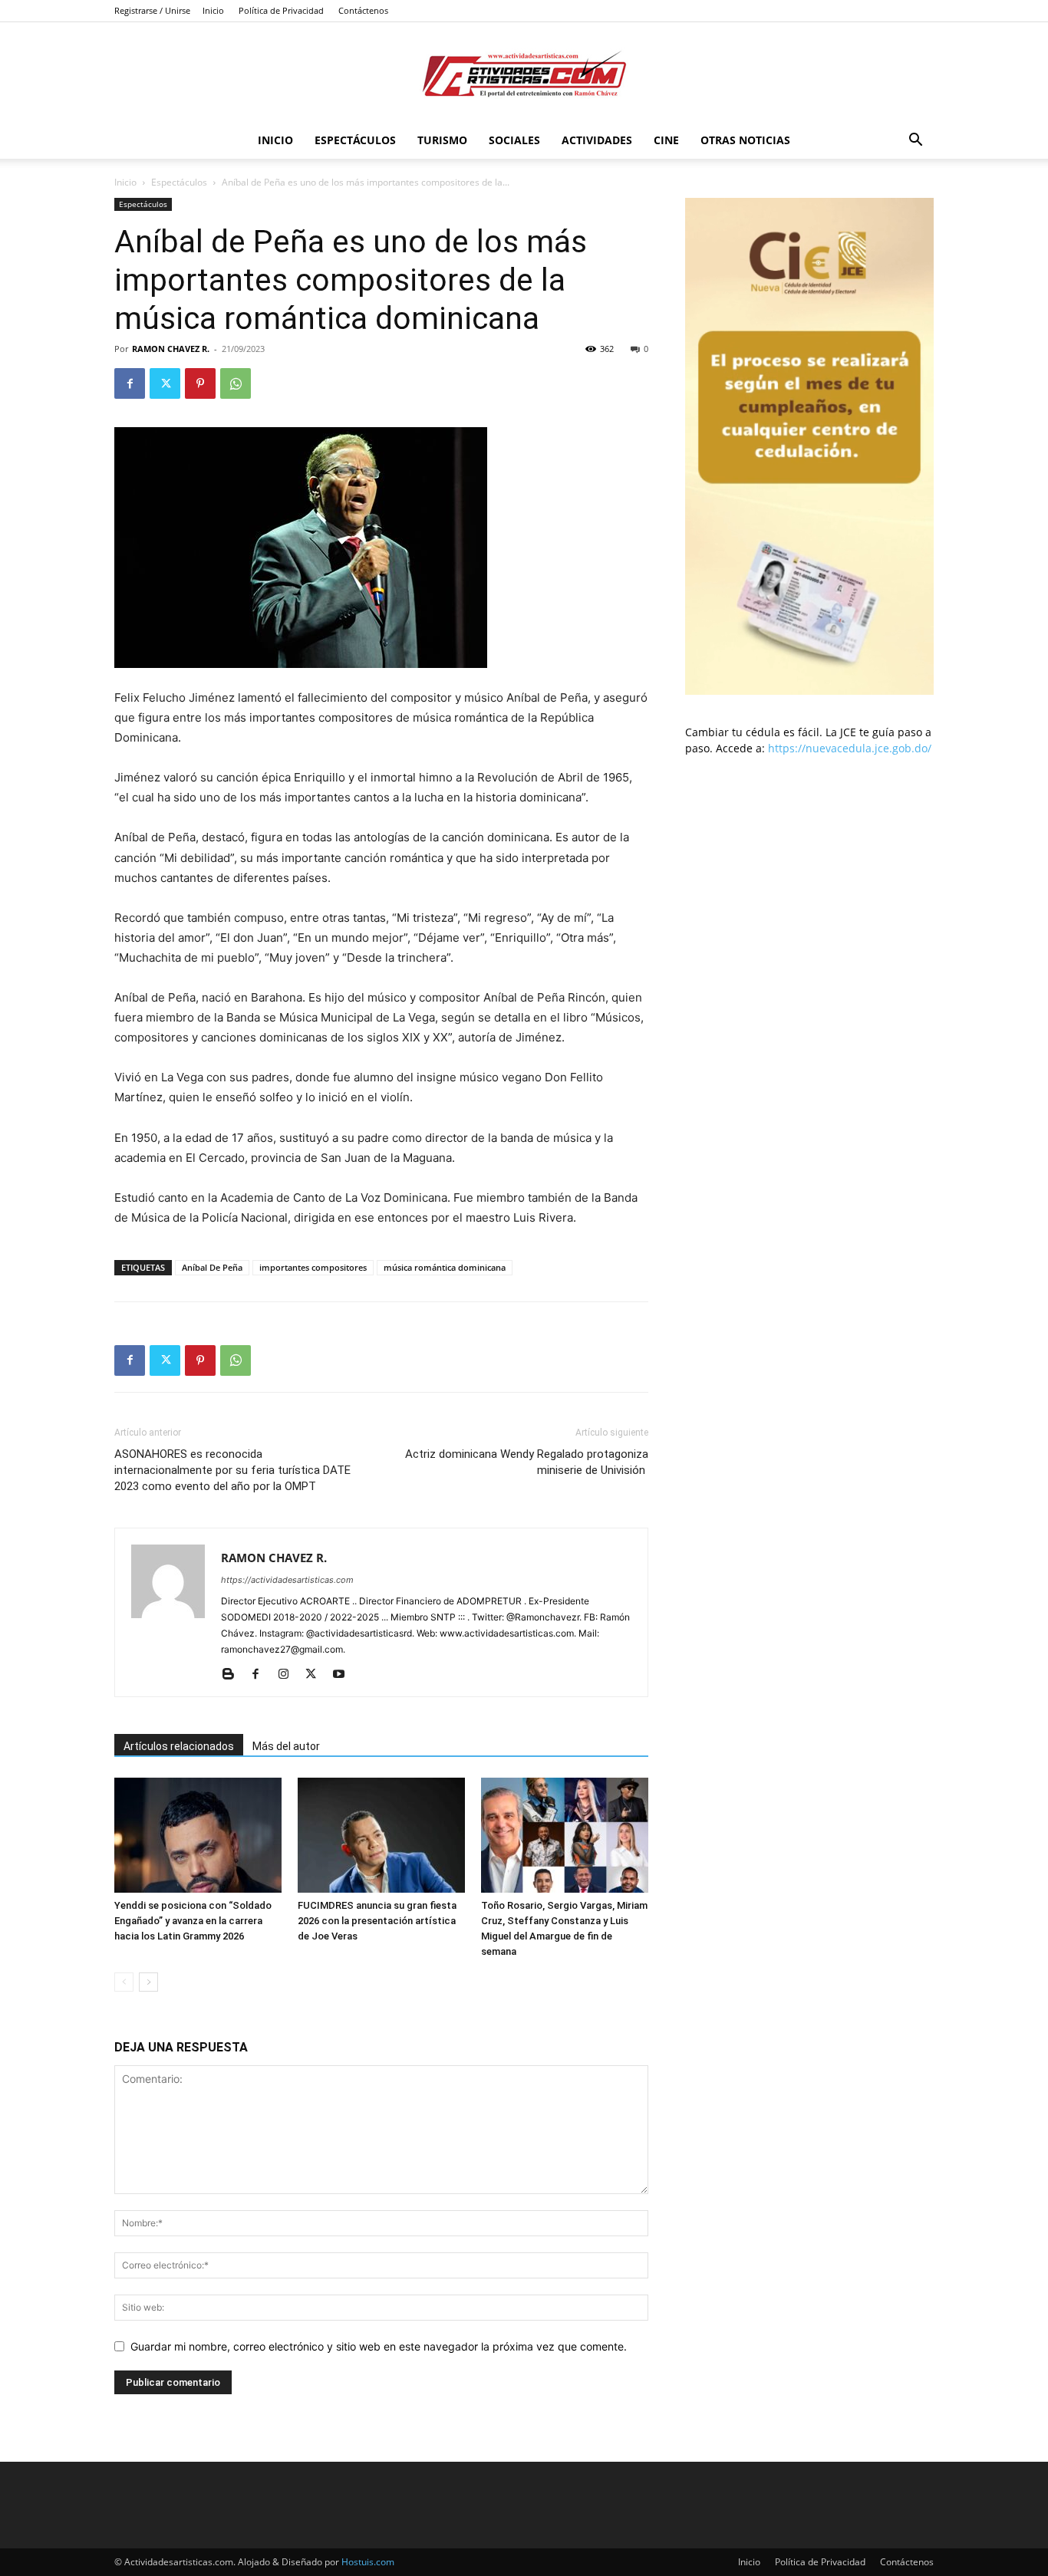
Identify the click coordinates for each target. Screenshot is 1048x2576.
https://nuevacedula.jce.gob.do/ (850, 748)
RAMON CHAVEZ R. (171, 349)
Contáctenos (363, 10)
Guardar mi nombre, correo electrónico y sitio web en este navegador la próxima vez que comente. (379, 2346)
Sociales (514, 140)
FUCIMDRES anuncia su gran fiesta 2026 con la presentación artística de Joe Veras (377, 1921)
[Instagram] (289, 1675)
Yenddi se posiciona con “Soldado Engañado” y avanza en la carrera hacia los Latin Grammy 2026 (193, 1921)
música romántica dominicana (445, 1267)
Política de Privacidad (281, 10)
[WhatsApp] (236, 383)
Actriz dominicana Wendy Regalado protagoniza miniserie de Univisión (527, 1462)
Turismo (442, 140)
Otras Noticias (745, 140)
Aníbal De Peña (212, 1267)
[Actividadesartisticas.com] (524, 73)
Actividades (597, 140)
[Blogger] (234, 1675)
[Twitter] (165, 383)
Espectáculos (355, 140)
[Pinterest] (200, 383)
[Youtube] (344, 1675)
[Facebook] (130, 383)
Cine (666, 140)
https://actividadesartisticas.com (287, 1580)
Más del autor (286, 1746)
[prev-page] (124, 1982)
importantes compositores (313, 1267)
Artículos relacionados (179, 1746)
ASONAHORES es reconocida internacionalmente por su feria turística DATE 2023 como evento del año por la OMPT (232, 1470)
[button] (915, 141)
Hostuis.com (368, 2562)
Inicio (213, 10)
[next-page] (148, 1982)
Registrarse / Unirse (152, 10)
